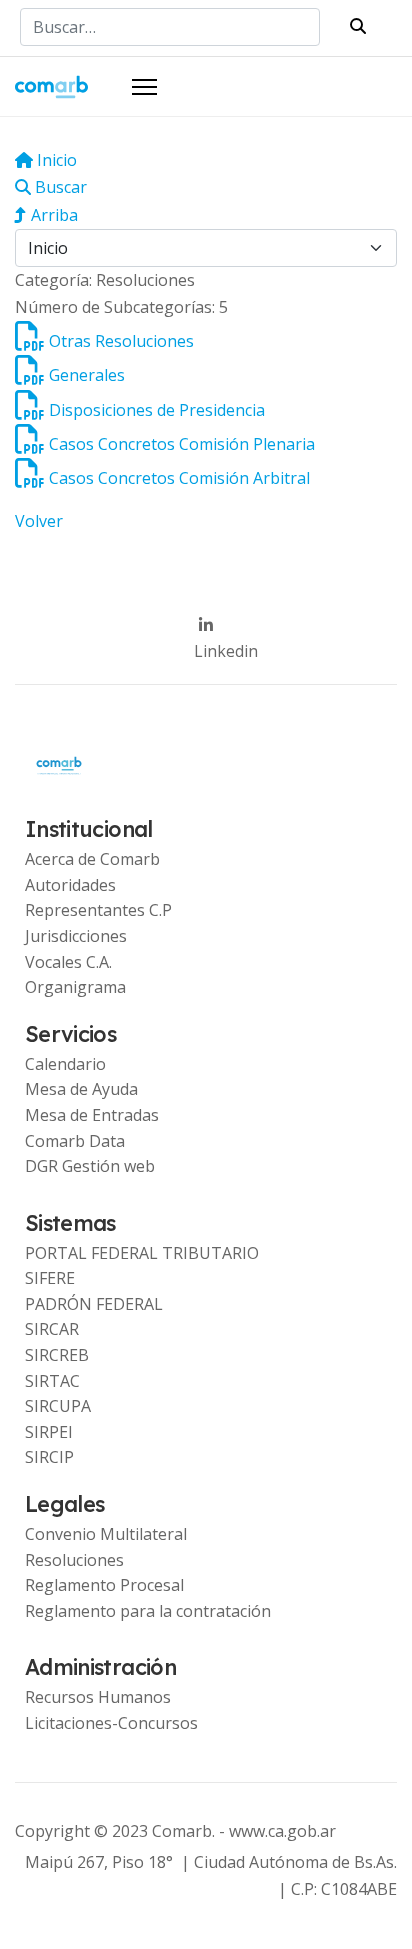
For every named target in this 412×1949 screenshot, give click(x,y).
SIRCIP (49, 1457)
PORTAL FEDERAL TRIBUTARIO (142, 1253)
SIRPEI (49, 1432)
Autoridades (70, 885)
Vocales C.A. (68, 962)
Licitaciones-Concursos (111, 1723)
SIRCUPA (58, 1406)
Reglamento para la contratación (148, 1611)
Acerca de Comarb (92, 859)
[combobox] (170, 27)
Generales (87, 375)
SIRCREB (57, 1355)
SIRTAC (52, 1381)
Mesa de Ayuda (81, 1089)
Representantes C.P (98, 910)
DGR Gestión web (90, 1166)
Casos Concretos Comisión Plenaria (182, 444)
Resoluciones (74, 1560)
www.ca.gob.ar (282, 1831)
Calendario (65, 1064)
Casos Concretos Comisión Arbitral (179, 478)
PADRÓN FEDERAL (94, 1304)
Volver (39, 521)
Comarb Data (75, 1141)
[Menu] (144, 87)
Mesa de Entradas (92, 1115)
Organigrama (75, 987)
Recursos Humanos (98, 1697)
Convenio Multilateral (106, 1534)
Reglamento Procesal (104, 1585)
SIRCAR (52, 1329)
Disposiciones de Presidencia (157, 410)
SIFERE (50, 1278)
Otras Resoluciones (121, 341)
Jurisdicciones (76, 936)
